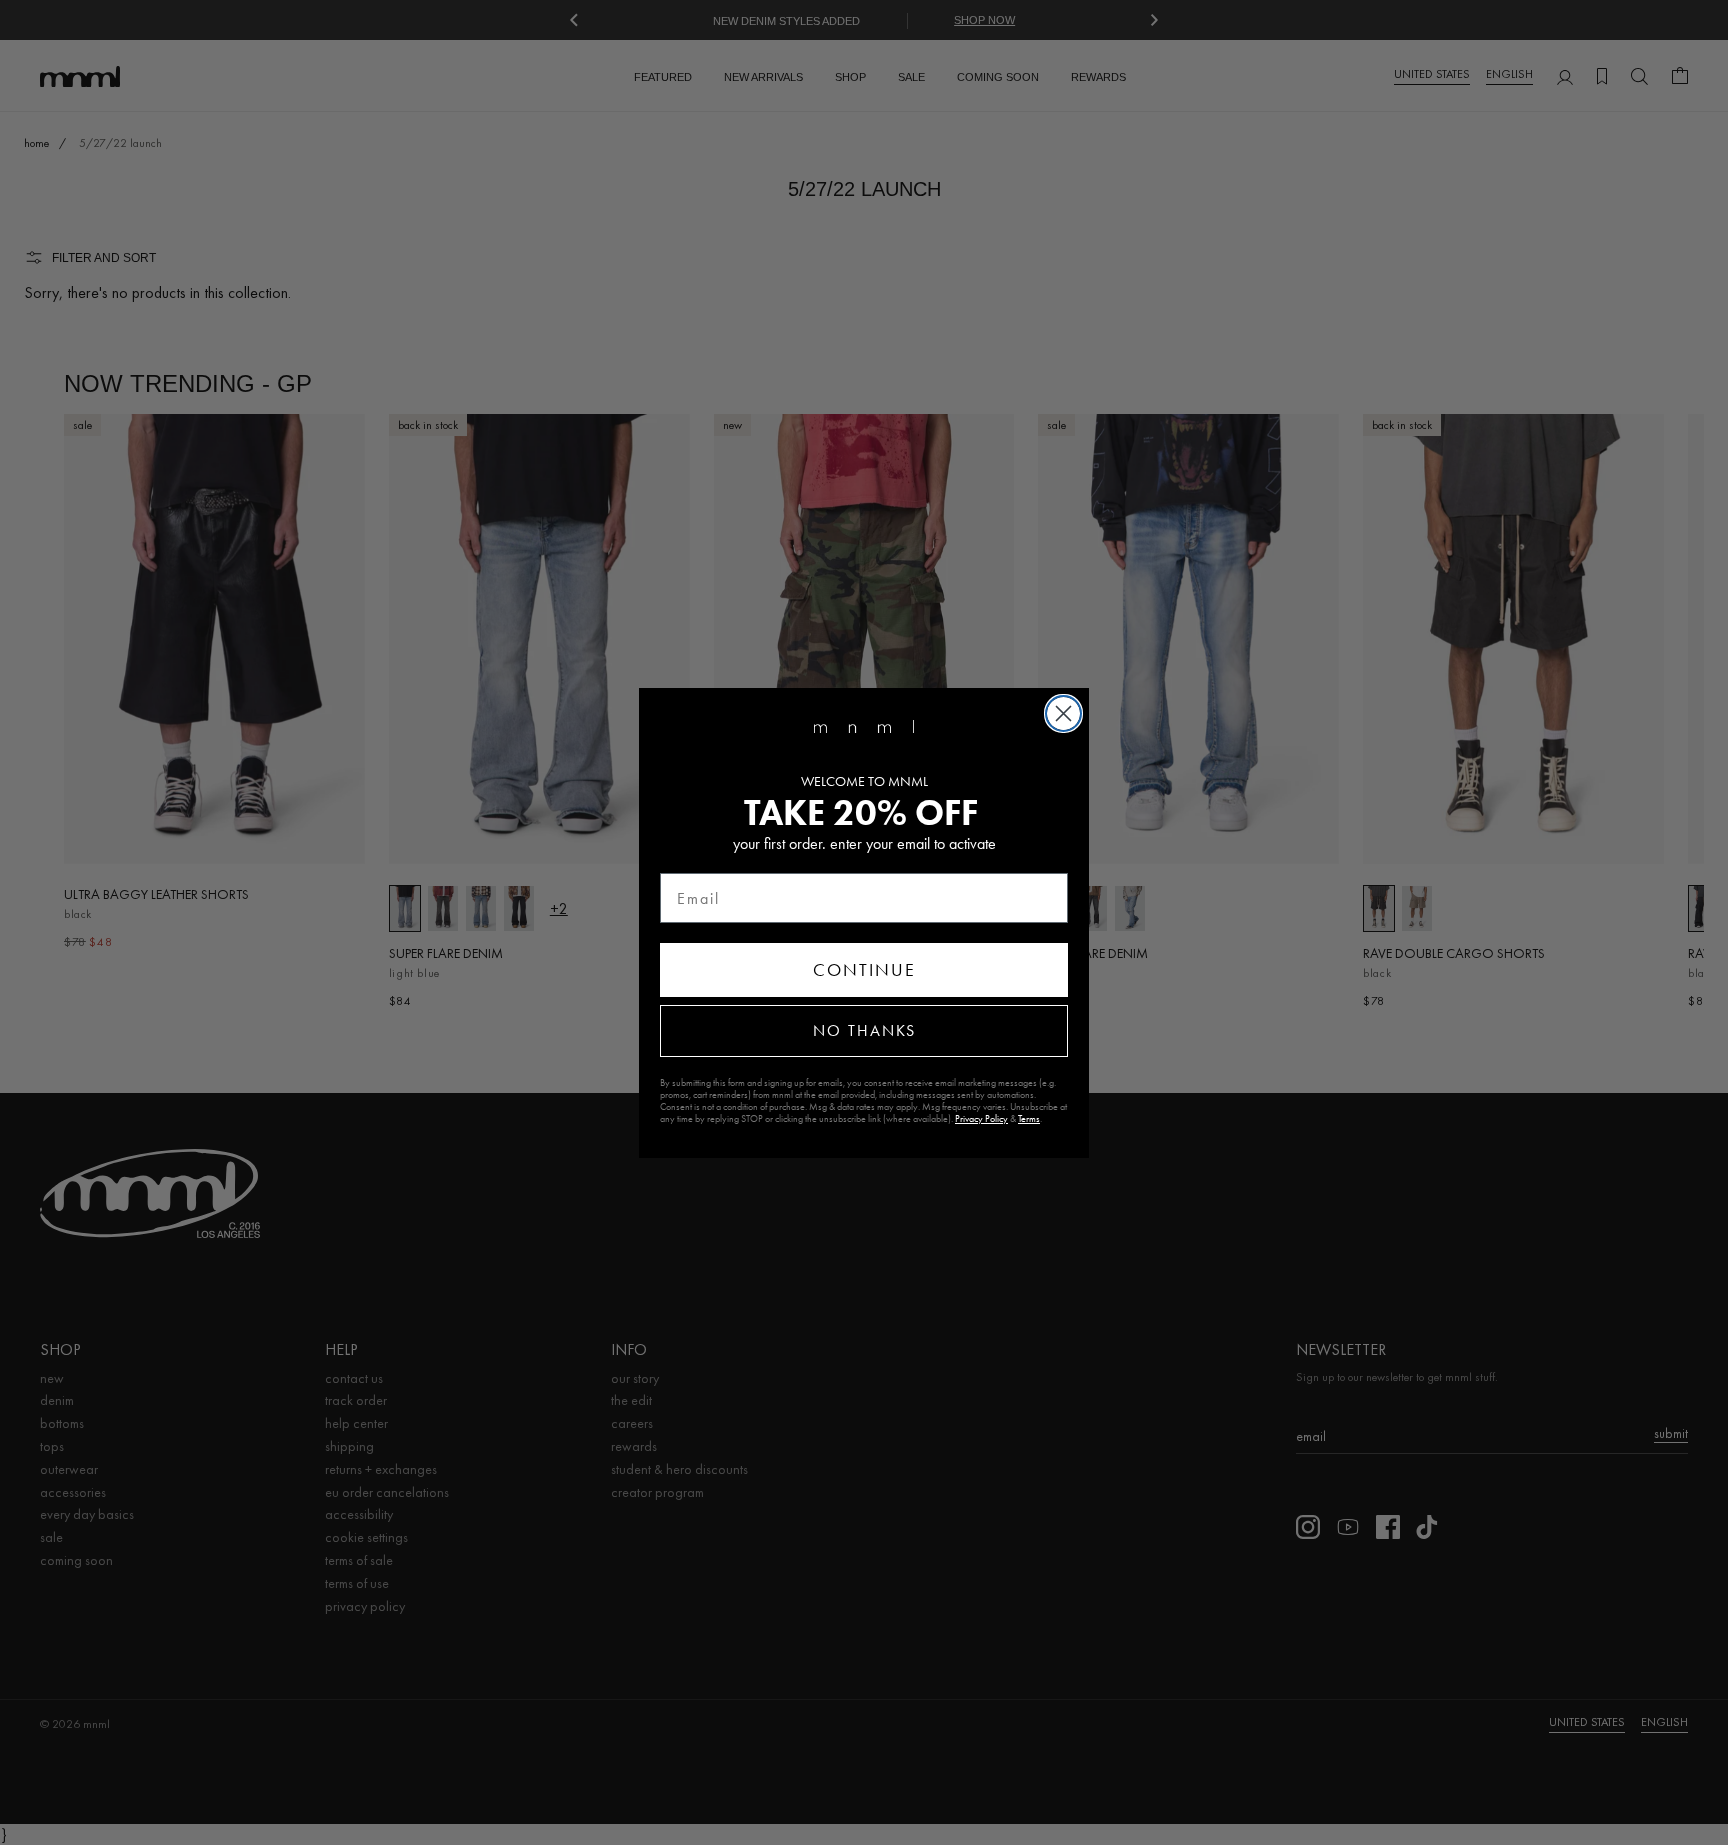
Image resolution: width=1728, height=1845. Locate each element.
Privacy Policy (981, 1119)
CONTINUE (864, 970)
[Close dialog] (1063, 713)
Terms (1029, 1119)
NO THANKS (864, 1030)
